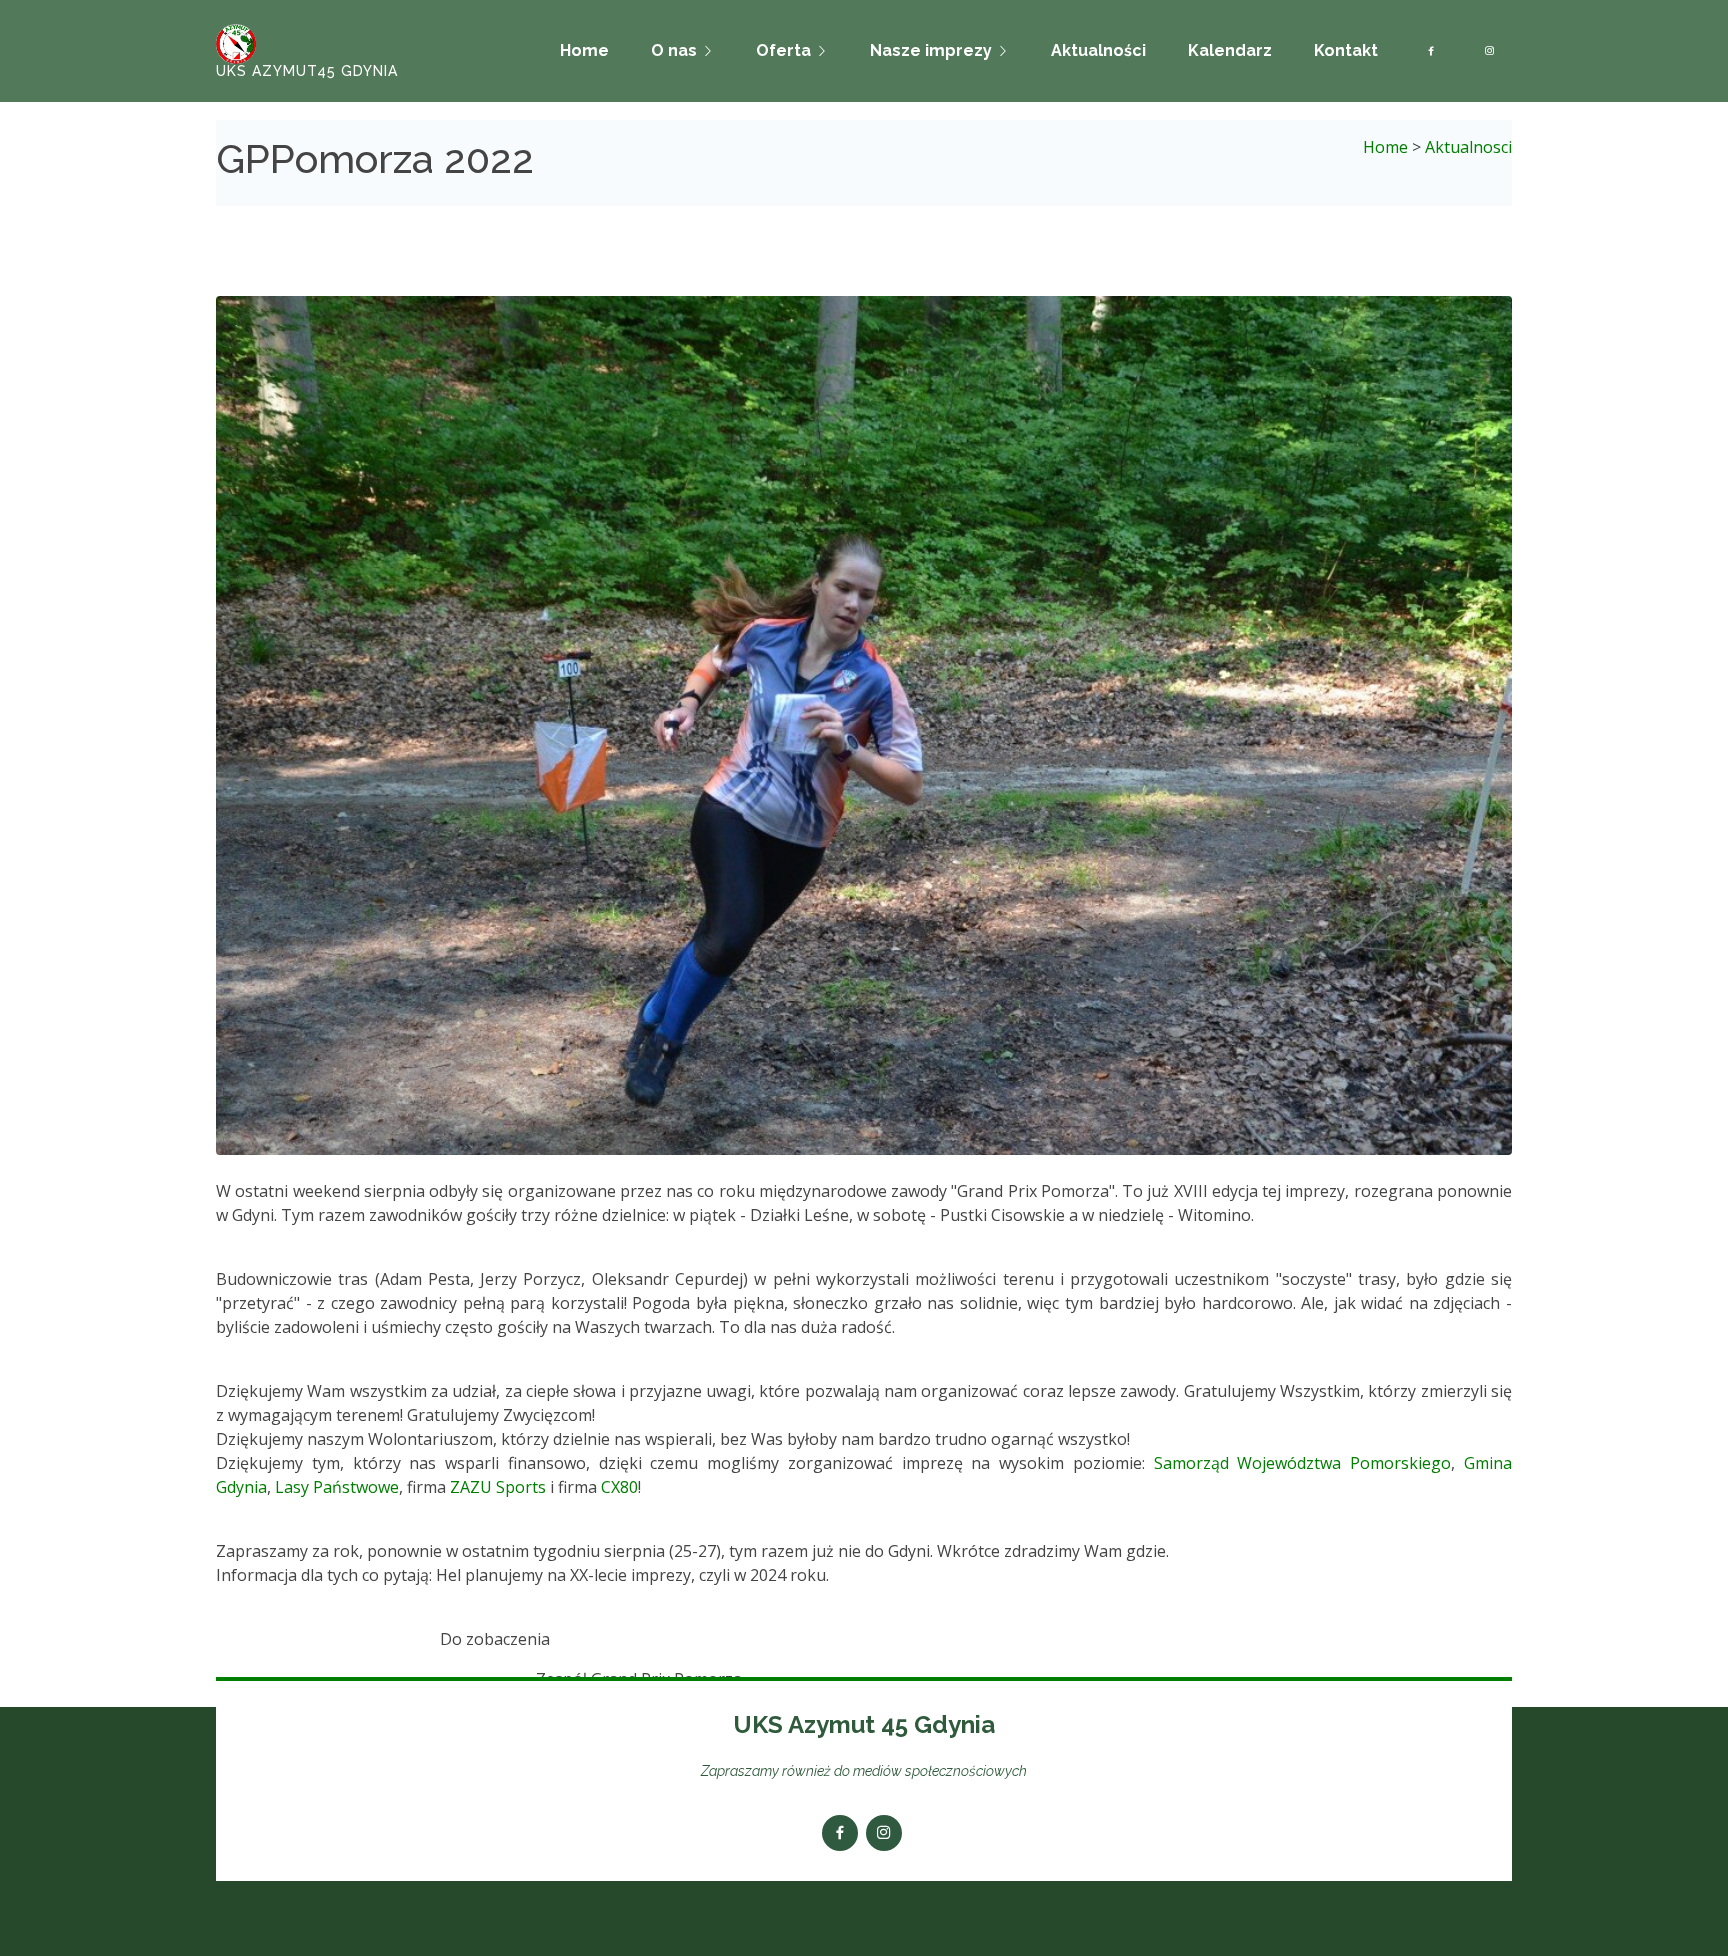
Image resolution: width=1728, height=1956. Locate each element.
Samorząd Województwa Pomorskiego (1303, 1463)
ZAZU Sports (498, 1487)
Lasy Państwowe (337, 1487)
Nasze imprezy (931, 50)
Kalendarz (1230, 50)
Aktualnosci (1468, 147)
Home (584, 50)
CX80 (619, 1487)
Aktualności (1098, 50)
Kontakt (1346, 50)
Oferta (783, 50)
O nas (674, 50)
